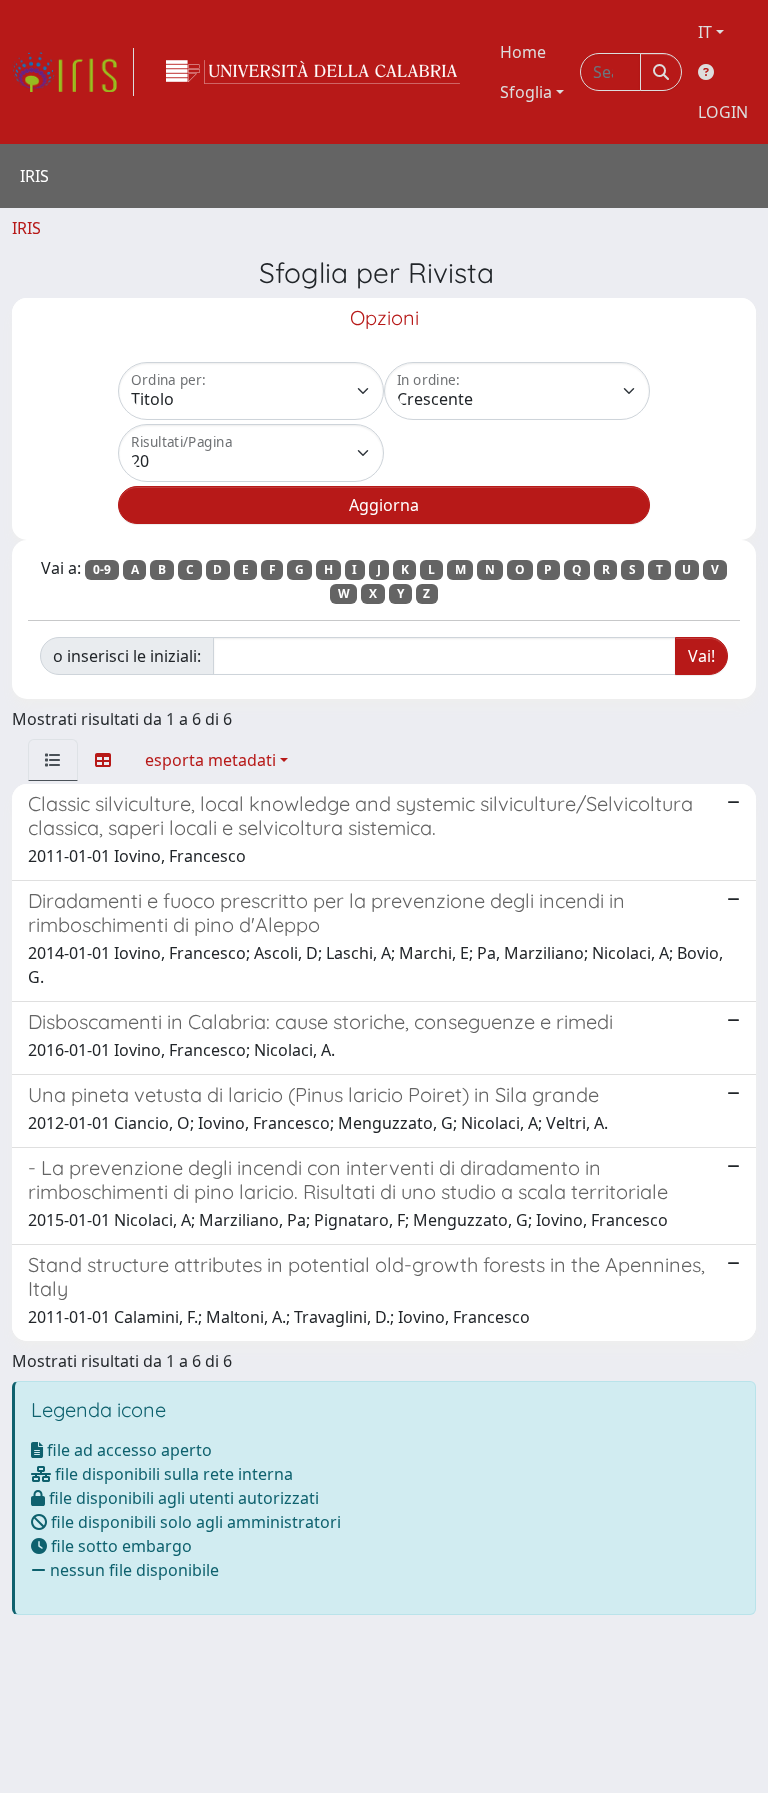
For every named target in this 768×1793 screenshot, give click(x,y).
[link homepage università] (313, 72)
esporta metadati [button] (210, 760)
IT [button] (705, 32)
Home (523, 52)
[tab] (53, 760)
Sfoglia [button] (526, 92)
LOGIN (723, 112)
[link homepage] (73, 72)
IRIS (26, 228)
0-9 (102, 569)
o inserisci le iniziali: (127, 656)
